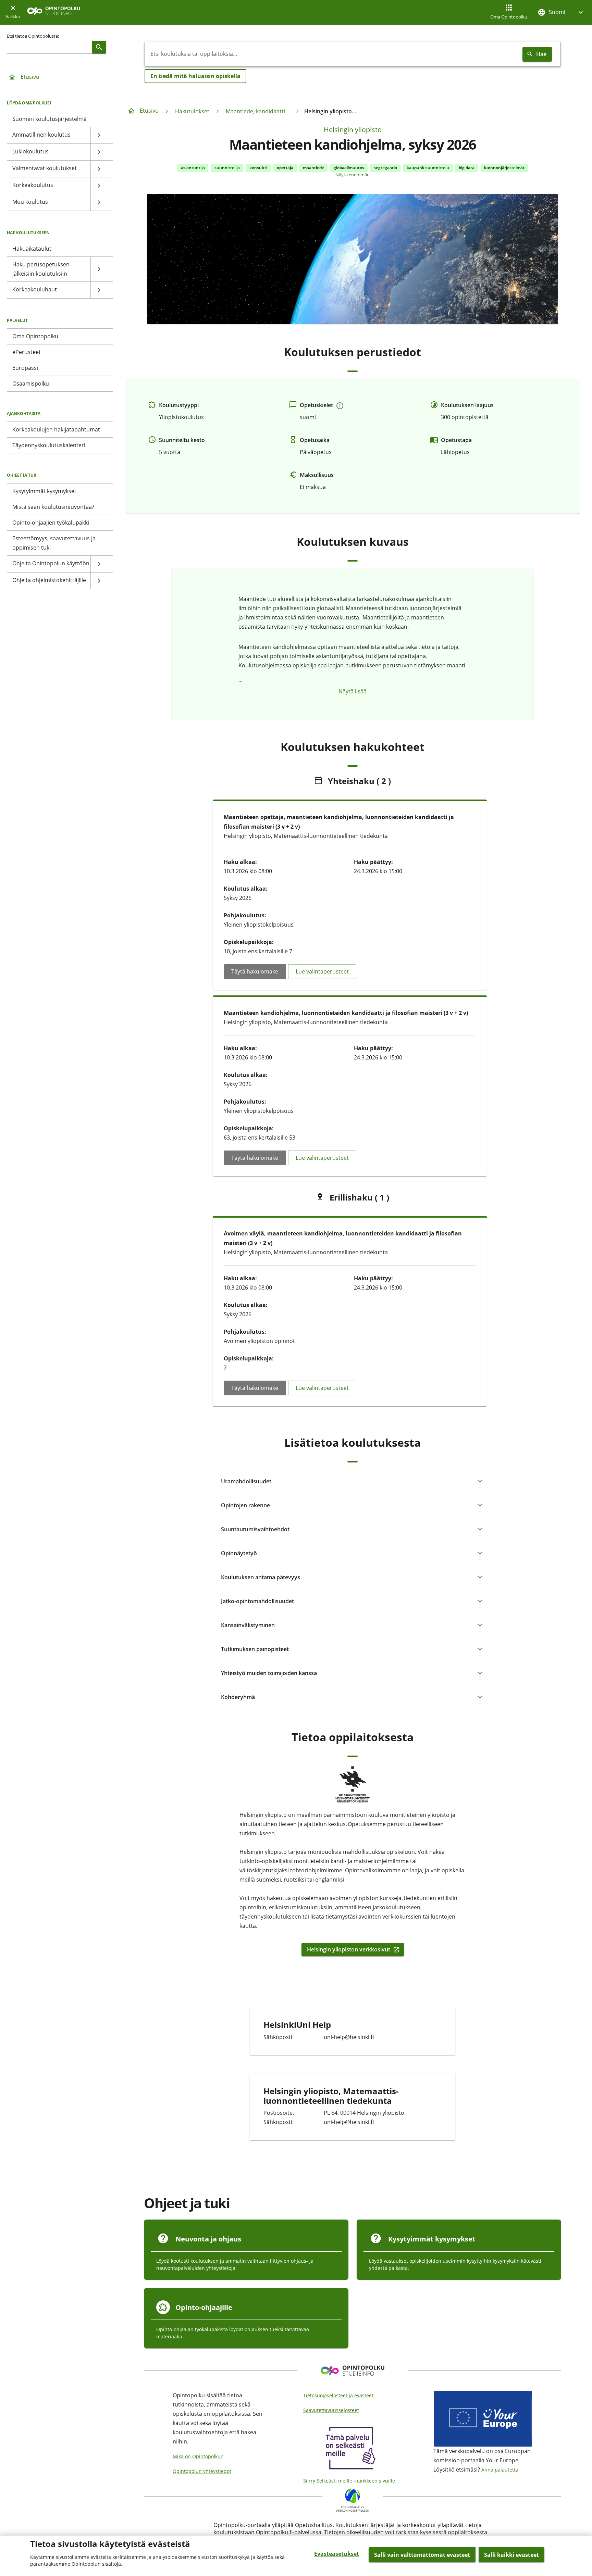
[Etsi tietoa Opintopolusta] (99, 47)
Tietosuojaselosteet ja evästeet (338, 2395)
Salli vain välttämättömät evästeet (422, 2555)
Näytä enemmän (353, 175)
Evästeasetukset (337, 2554)
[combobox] (332, 54)
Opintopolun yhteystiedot (202, 2471)
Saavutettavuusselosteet (331, 2410)
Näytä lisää (353, 691)
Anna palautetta (500, 2470)
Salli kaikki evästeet (511, 2555)
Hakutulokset (192, 111)
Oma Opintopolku (509, 17)
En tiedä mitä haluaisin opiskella (195, 76)
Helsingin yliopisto (353, 130)
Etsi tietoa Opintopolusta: (33, 36)
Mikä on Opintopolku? (198, 2456)
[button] (561, 12)
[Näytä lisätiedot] (340, 406)
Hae (541, 54)
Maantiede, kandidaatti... (257, 111)
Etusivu (30, 77)
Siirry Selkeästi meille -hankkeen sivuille (349, 2481)
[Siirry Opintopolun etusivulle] (54, 12)
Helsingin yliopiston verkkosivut (349, 1950)
